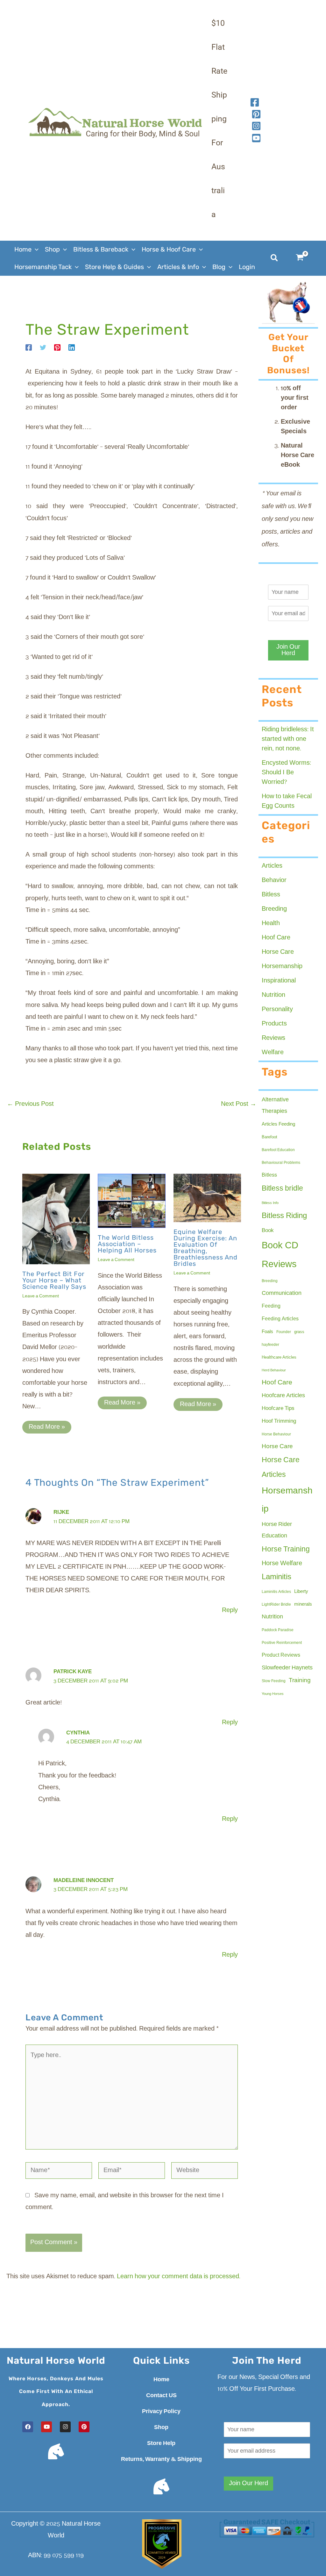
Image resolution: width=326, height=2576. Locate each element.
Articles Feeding (278, 1124)
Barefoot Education (278, 1150)
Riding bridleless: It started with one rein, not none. (288, 739)
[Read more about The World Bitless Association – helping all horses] (131, 1201)
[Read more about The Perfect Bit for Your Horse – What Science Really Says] (56, 1219)
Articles (272, 866)
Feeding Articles (280, 1319)
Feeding (271, 1306)
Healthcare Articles (279, 1357)
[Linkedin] (72, 347)
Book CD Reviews (280, 1255)
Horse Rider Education (277, 1530)
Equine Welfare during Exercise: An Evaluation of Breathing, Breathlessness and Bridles (206, 1248)
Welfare (273, 1053)
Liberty (301, 1592)
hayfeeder (270, 1345)
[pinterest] (256, 114)
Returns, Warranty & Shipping (161, 2459)
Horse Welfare (282, 1564)
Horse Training (286, 1549)
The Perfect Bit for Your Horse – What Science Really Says (54, 1280)
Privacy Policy (161, 2412)
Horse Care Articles (281, 1467)
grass (299, 1332)
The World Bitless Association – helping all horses (127, 1244)
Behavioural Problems (281, 1163)
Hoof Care (276, 938)
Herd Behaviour (274, 1370)
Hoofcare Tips (278, 1408)
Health (271, 923)
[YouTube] (256, 138)
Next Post (239, 1104)
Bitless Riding (284, 1216)
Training (300, 1681)
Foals (267, 1332)
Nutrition (273, 995)
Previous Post (30, 1104)
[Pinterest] (57, 347)
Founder (284, 1332)
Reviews (273, 1038)
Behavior (274, 880)
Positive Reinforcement (282, 1643)
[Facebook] (255, 102)
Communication (282, 1293)
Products (274, 1024)
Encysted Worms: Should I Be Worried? (286, 773)
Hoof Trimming (279, 1421)
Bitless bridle (282, 1189)
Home (161, 2380)
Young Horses (273, 1694)
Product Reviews (281, 1655)
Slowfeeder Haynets (287, 1668)
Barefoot (269, 1137)
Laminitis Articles (276, 1592)
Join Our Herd (288, 650)
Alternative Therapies (275, 1106)
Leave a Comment (41, 1296)
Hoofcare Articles (283, 1396)
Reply (230, 1610)
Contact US (161, 2396)
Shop (161, 2427)
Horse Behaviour (276, 1434)
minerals (303, 1604)
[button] (35, 249)
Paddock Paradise (278, 1630)
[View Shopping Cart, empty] (304, 258)
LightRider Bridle (276, 1605)
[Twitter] (43, 347)
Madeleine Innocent (84, 1881)
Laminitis (276, 1577)
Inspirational (279, 981)
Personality (277, 1010)
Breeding (274, 909)
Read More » (47, 1427)
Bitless (271, 895)
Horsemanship (282, 967)
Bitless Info (270, 1203)
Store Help (161, 2443)
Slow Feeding (274, 1681)
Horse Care (278, 952)
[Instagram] (256, 126)
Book (268, 1231)
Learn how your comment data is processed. (179, 2277)
